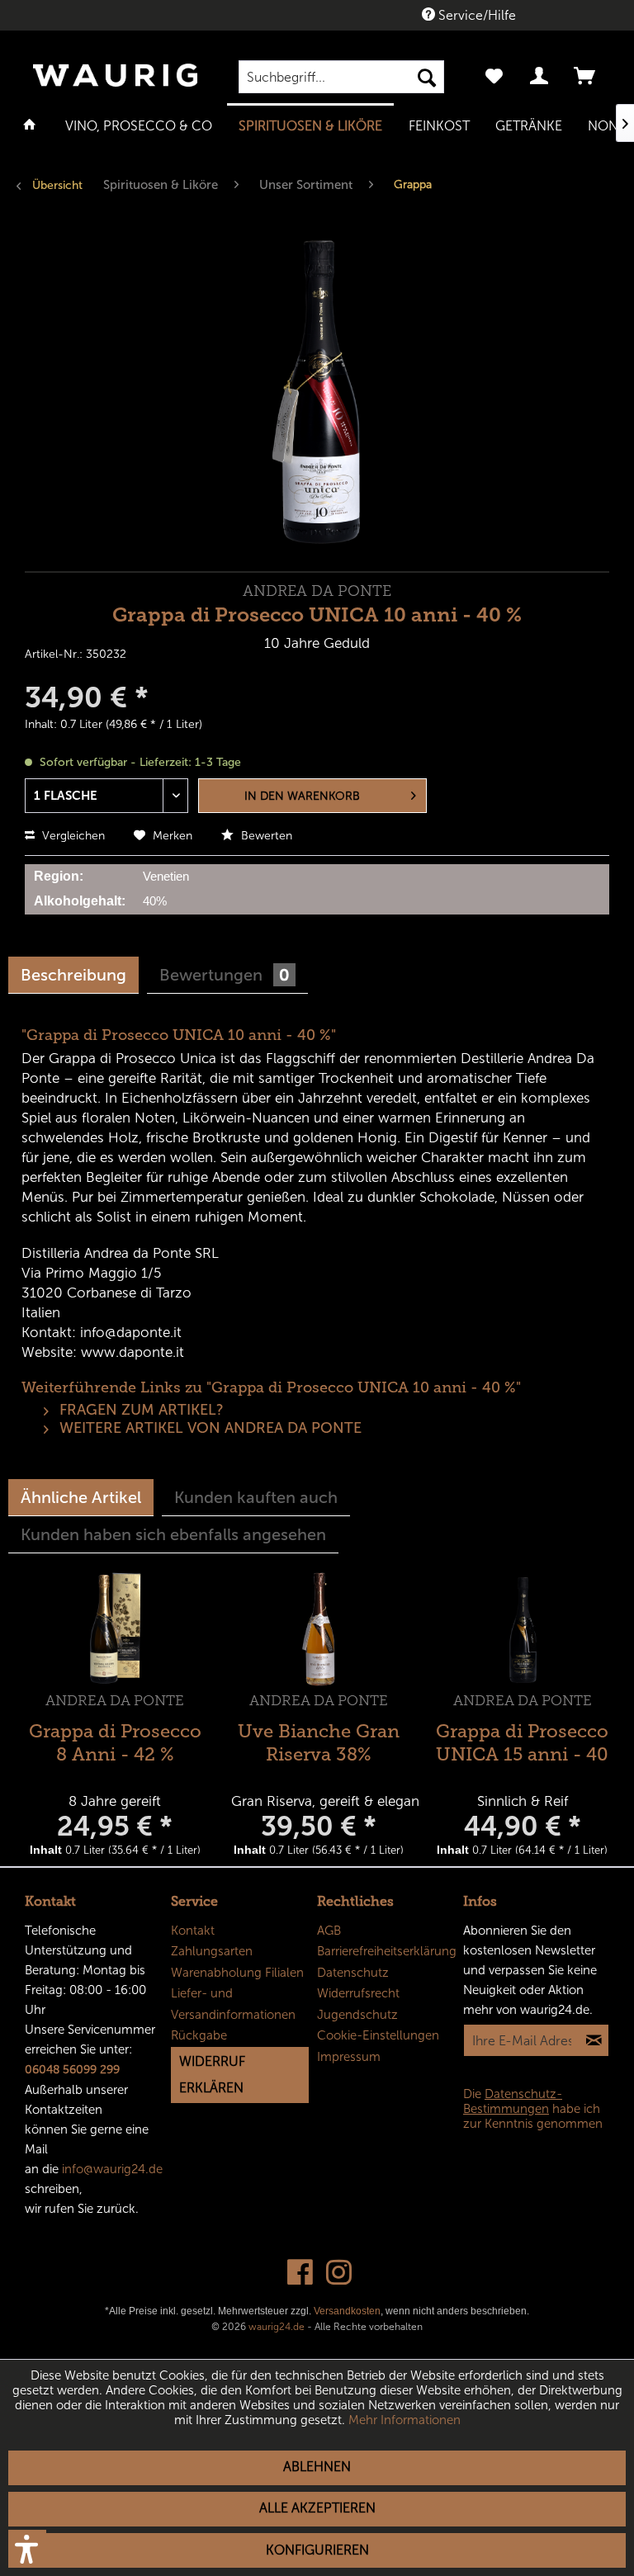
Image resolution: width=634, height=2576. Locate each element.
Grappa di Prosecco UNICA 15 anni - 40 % (522, 1741)
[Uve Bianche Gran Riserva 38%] (319, 1629)
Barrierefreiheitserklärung (386, 1951)
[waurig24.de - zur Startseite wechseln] (115, 83)
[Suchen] (427, 77)
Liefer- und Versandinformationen (233, 2004)
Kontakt (193, 1931)
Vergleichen (72, 836)
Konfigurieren (317, 2550)
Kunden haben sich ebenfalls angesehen (173, 1534)
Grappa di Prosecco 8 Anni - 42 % (115, 1741)
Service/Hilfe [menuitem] (475, 15)
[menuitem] (342, 77)
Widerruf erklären (212, 2075)
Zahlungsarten (212, 1951)
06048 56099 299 (72, 2070)
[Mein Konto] (540, 77)
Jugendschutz (357, 2015)
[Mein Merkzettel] (494, 77)
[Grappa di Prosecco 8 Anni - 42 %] (115, 1629)
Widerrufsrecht (358, 1993)
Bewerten (265, 836)
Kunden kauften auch (256, 1497)
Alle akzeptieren (317, 2508)
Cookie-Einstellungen (378, 2035)
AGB (329, 1931)
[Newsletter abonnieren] (594, 2040)
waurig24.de (277, 2327)
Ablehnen (317, 2467)
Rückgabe (199, 2035)
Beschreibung (73, 975)
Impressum (349, 2057)
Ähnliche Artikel (81, 1497)
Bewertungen (225, 975)
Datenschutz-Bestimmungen (513, 2101)
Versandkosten (347, 2311)
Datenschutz (353, 1973)
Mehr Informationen (405, 2420)
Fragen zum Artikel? (140, 1410)
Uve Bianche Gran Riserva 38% (319, 1741)
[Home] (30, 125)
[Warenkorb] (586, 77)
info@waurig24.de (112, 2169)
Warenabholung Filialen (237, 1973)
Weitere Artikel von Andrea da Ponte (208, 1428)
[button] (27, 2549)
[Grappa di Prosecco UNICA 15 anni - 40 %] (523, 1629)
